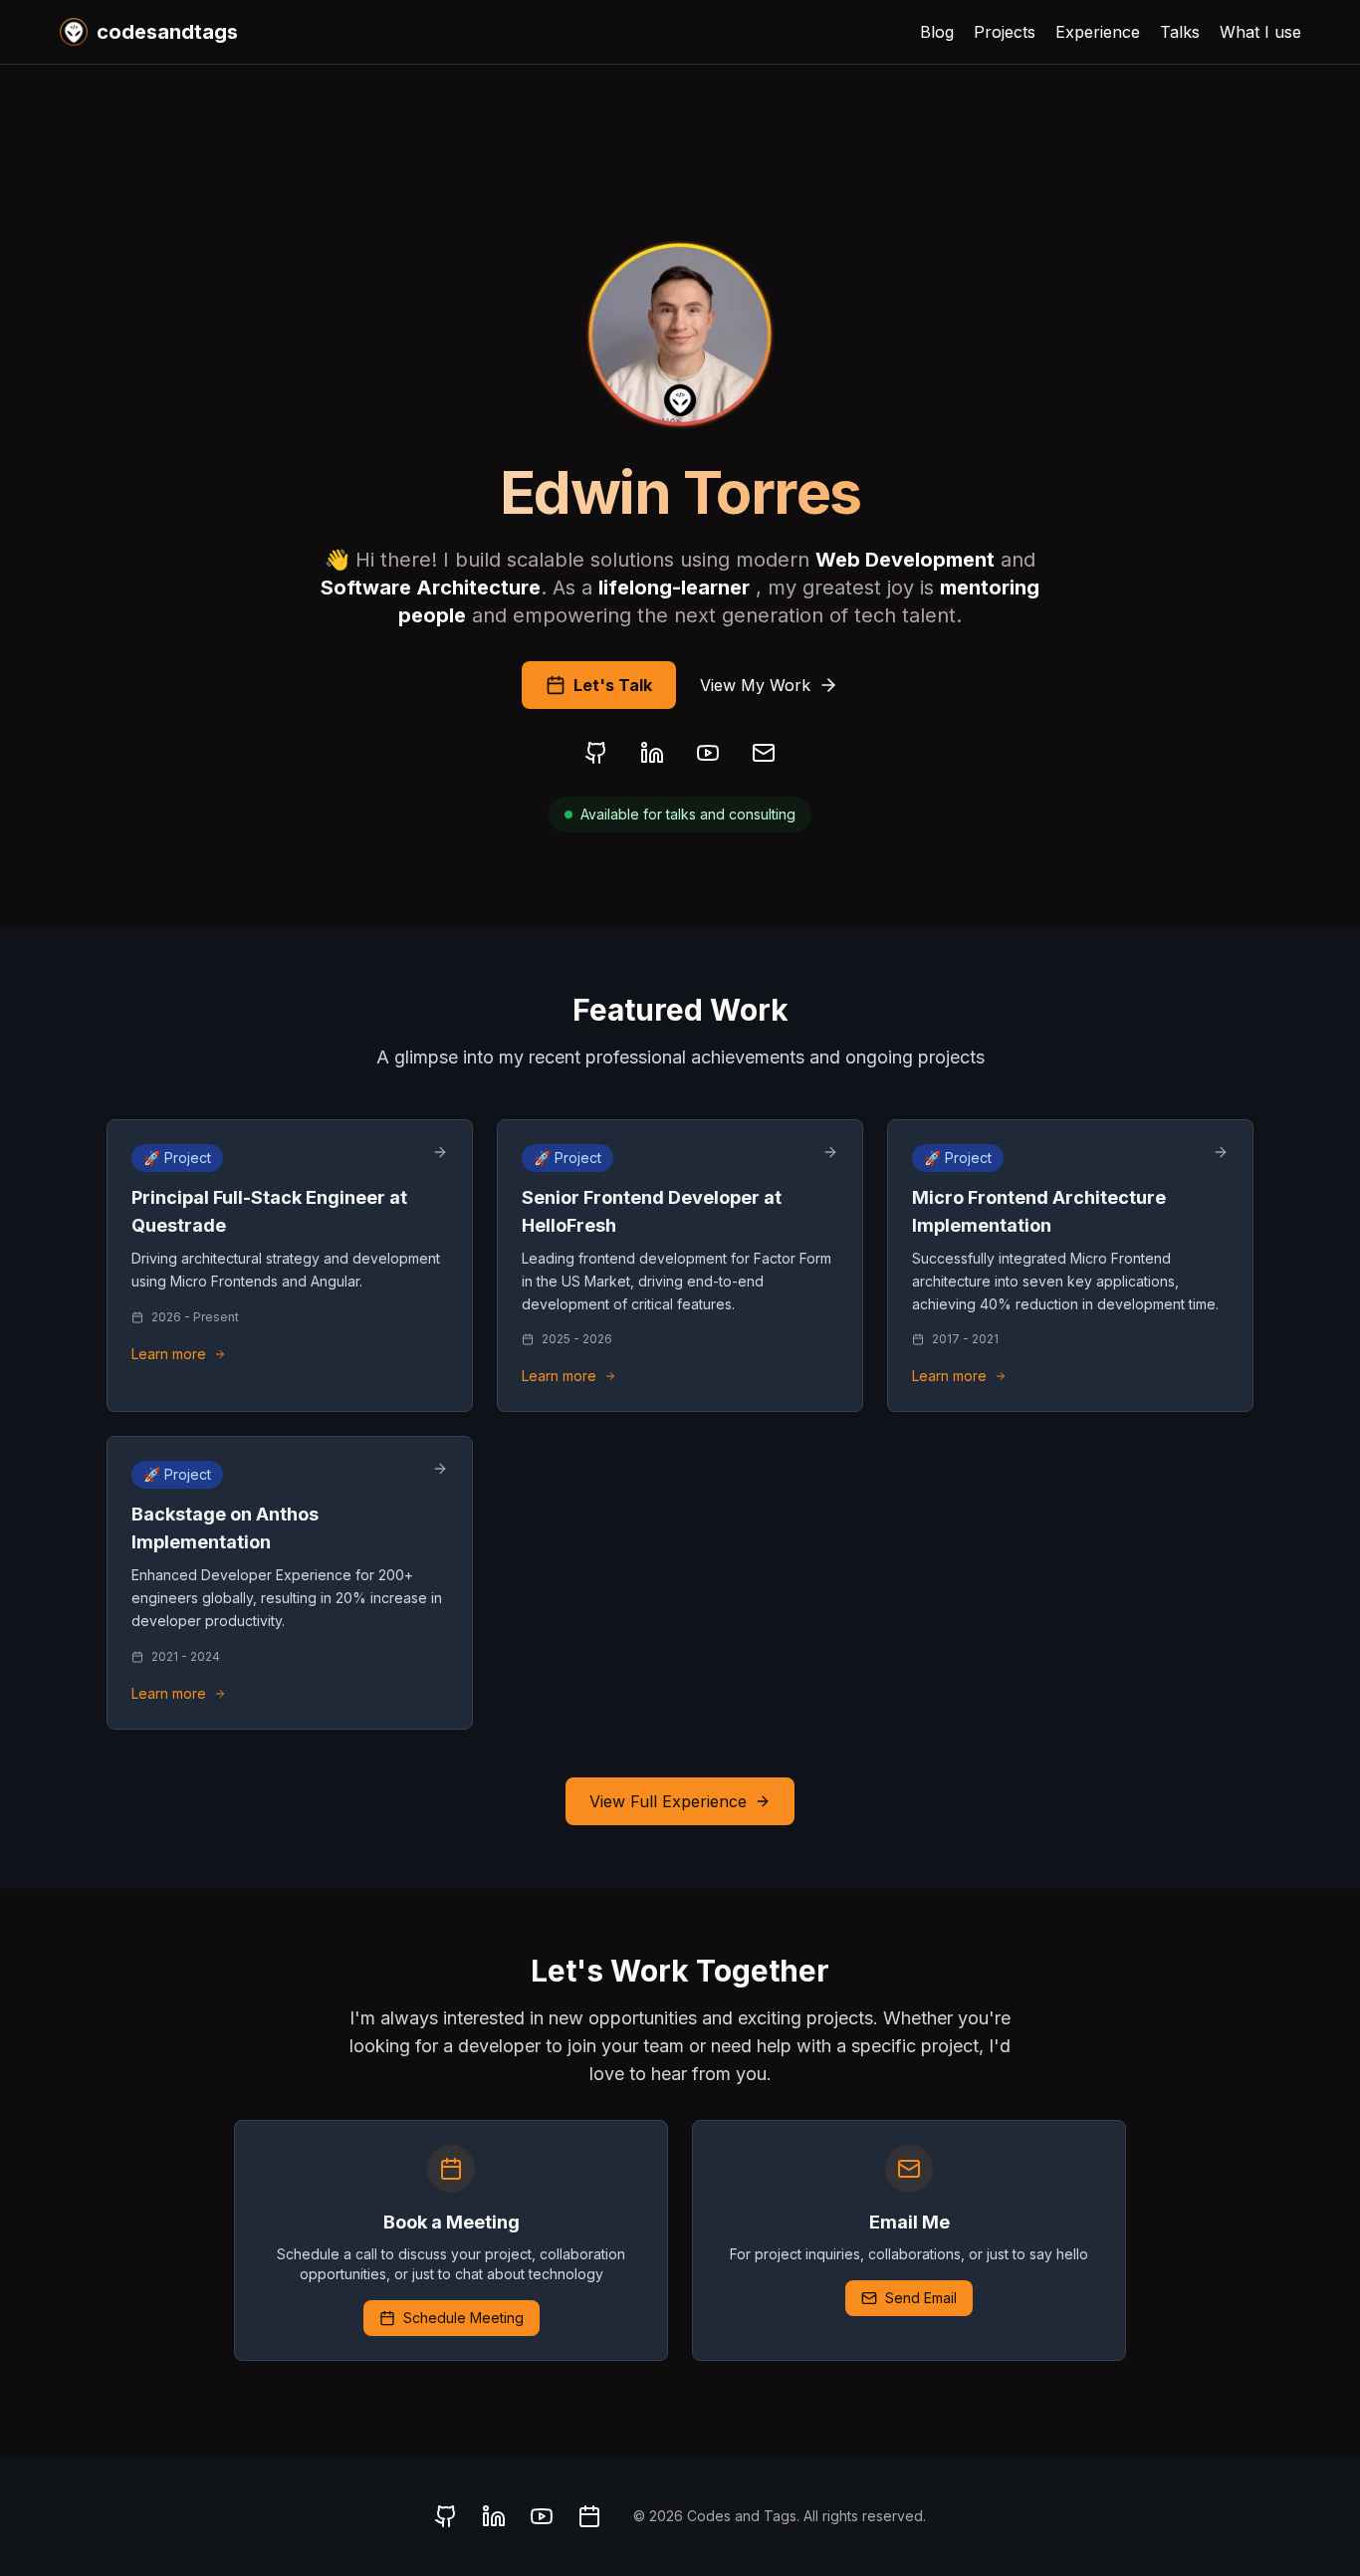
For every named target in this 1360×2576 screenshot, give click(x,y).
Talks (1180, 32)
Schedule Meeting (463, 2318)
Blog (937, 32)
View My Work (755, 685)
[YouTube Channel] (708, 753)
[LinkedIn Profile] (652, 753)
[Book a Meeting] (589, 2516)
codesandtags (167, 32)
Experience (1098, 32)
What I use (1260, 32)
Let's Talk (613, 685)
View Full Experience (668, 1801)
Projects (1005, 32)
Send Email (921, 2298)
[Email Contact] (764, 753)
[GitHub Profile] (596, 753)
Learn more (169, 1354)
